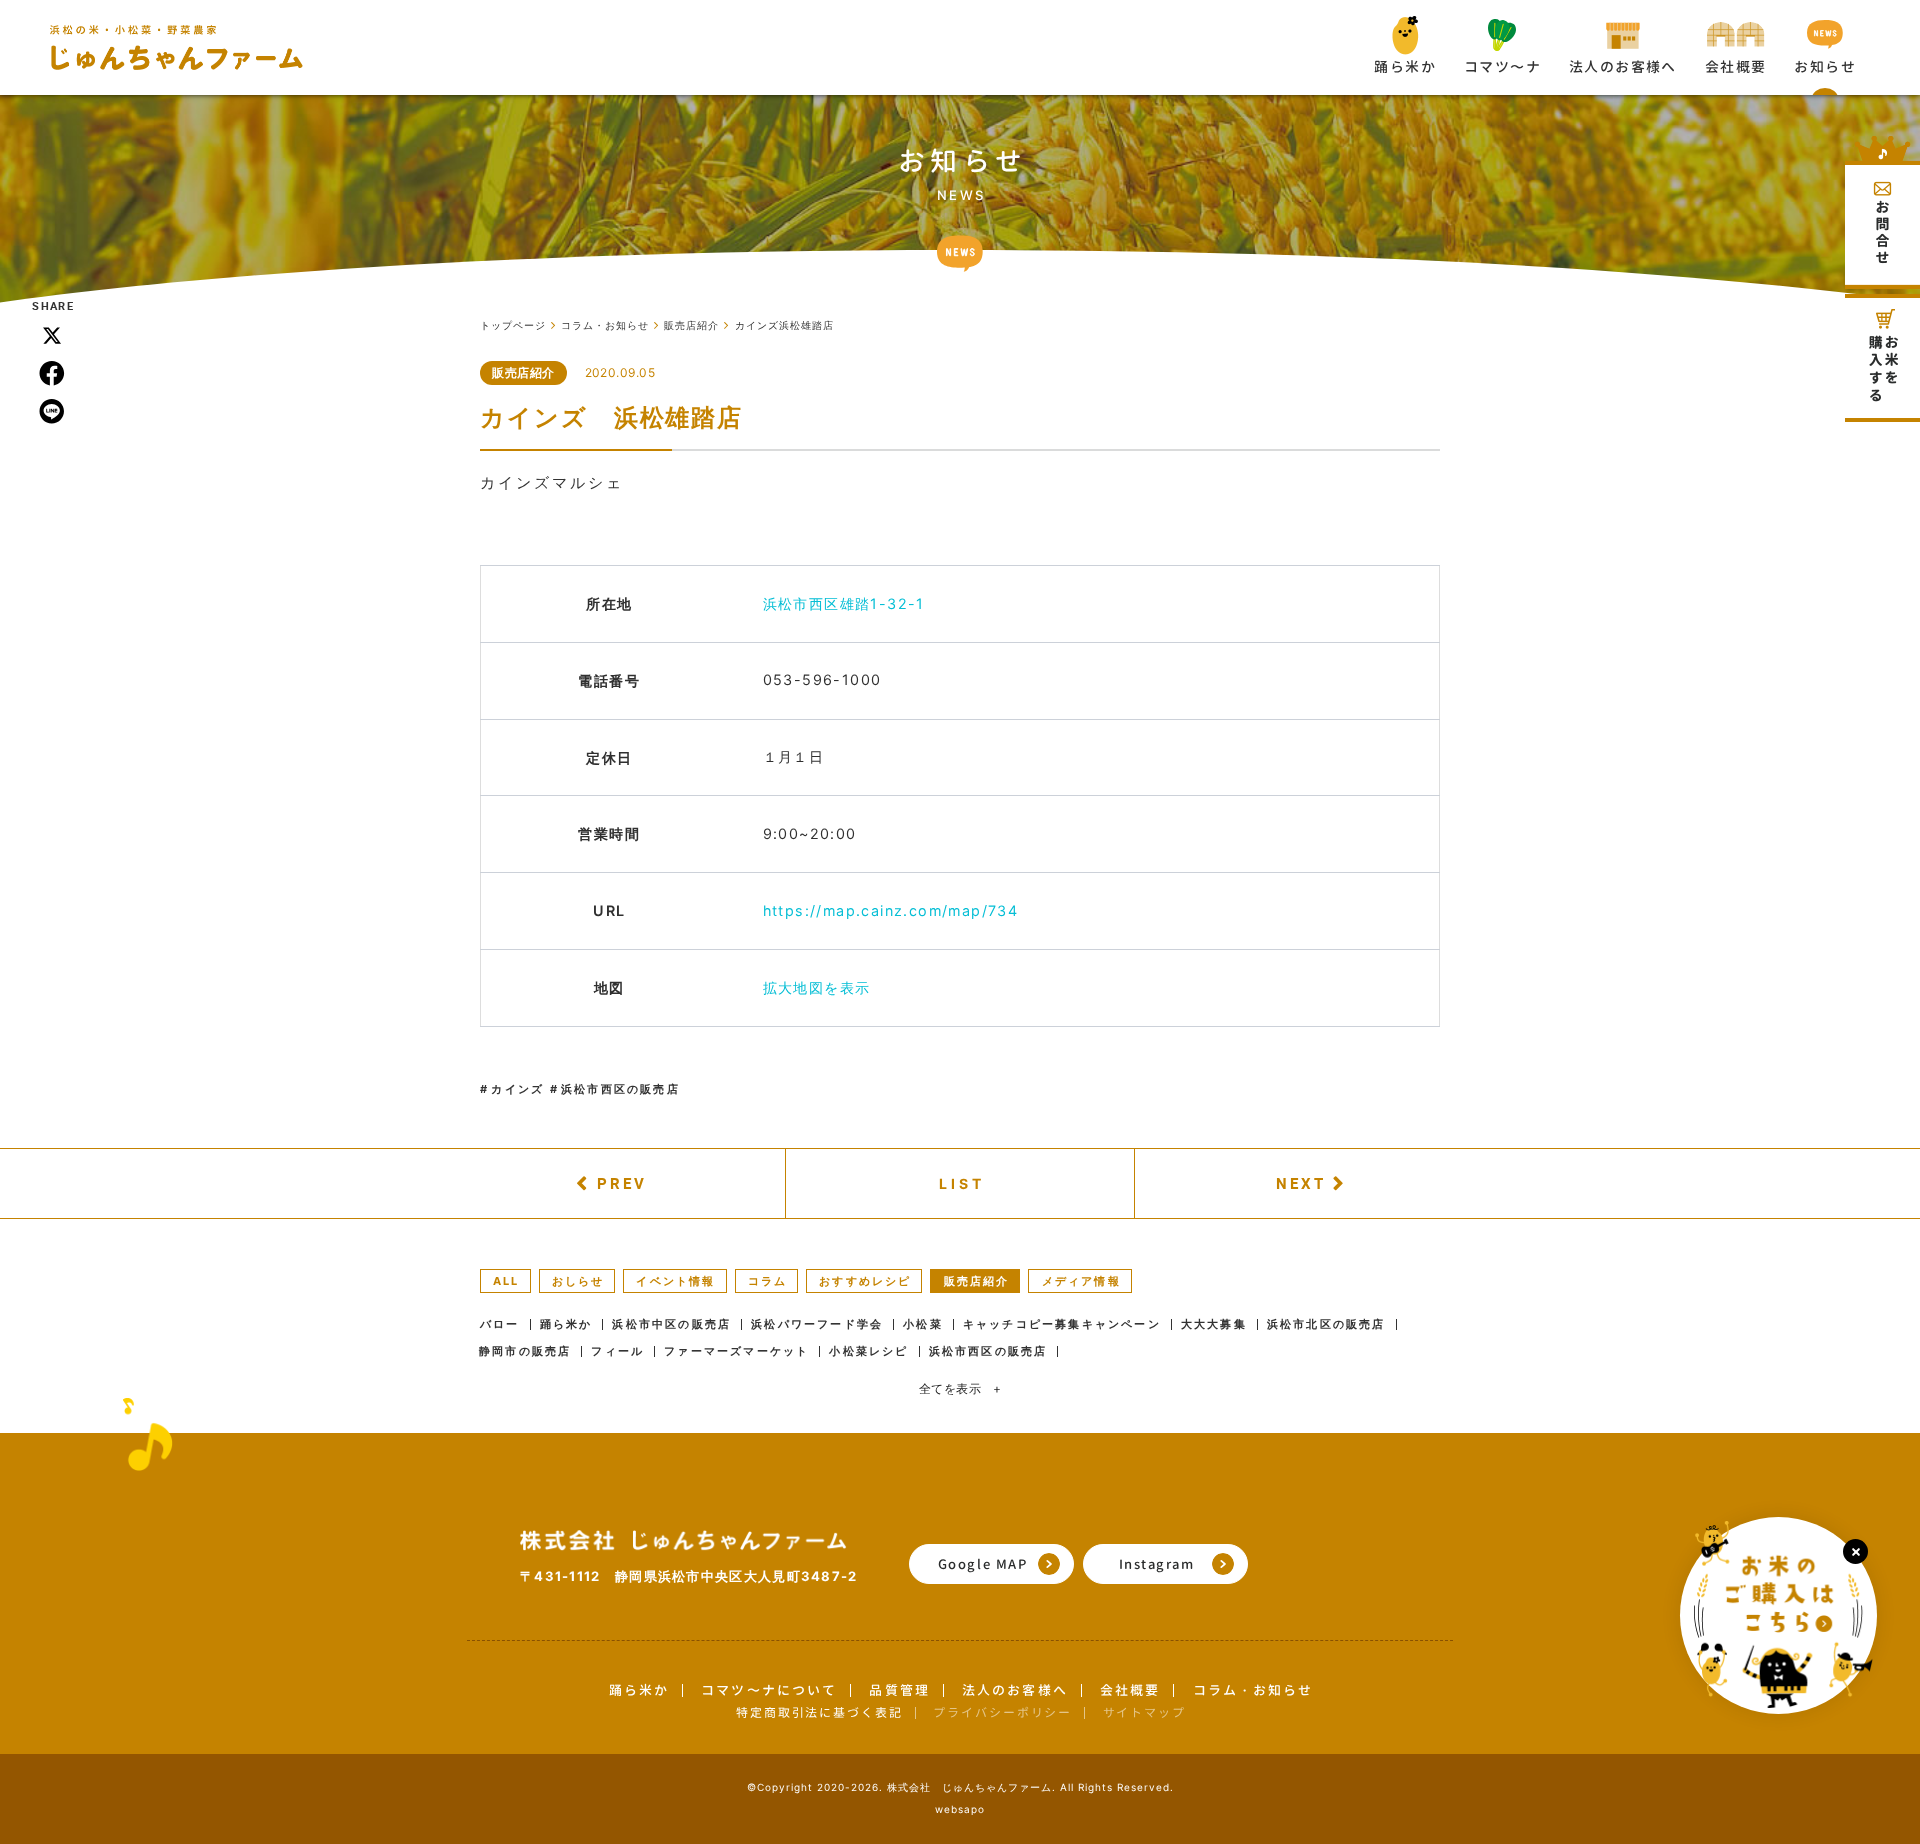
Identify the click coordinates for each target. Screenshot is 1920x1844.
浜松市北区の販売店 (1326, 1324)
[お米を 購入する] (1882, 358)
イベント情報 (675, 1281)
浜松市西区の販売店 (620, 1089)
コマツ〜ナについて (769, 1690)
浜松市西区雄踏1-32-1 (844, 603)
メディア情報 (1081, 1281)
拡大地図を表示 (817, 987)
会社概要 (1130, 1690)
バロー (500, 1324)
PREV (622, 1183)
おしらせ (578, 1281)
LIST (962, 1183)
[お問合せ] (1882, 212)
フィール (617, 1351)
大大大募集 (1214, 1324)
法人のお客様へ (1015, 1690)
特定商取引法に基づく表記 (819, 1712)
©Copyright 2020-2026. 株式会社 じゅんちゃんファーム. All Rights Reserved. (960, 1787)
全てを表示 (960, 1388)
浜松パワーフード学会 (817, 1324)
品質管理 (899, 1690)
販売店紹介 (523, 372)
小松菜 (923, 1324)
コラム (768, 1281)
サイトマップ (1144, 1712)
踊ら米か (566, 1324)
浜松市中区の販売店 (671, 1324)
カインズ (517, 1089)
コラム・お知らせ (1253, 1690)
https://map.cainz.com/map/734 (891, 910)
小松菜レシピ (868, 1351)
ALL (506, 1281)
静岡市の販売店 (525, 1351)
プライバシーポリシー (1002, 1712)
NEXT (1301, 1183)
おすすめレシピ (865, 1281)
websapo (960, 1809)
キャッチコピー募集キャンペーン (1062, 1324)
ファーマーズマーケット (736, 1351)
